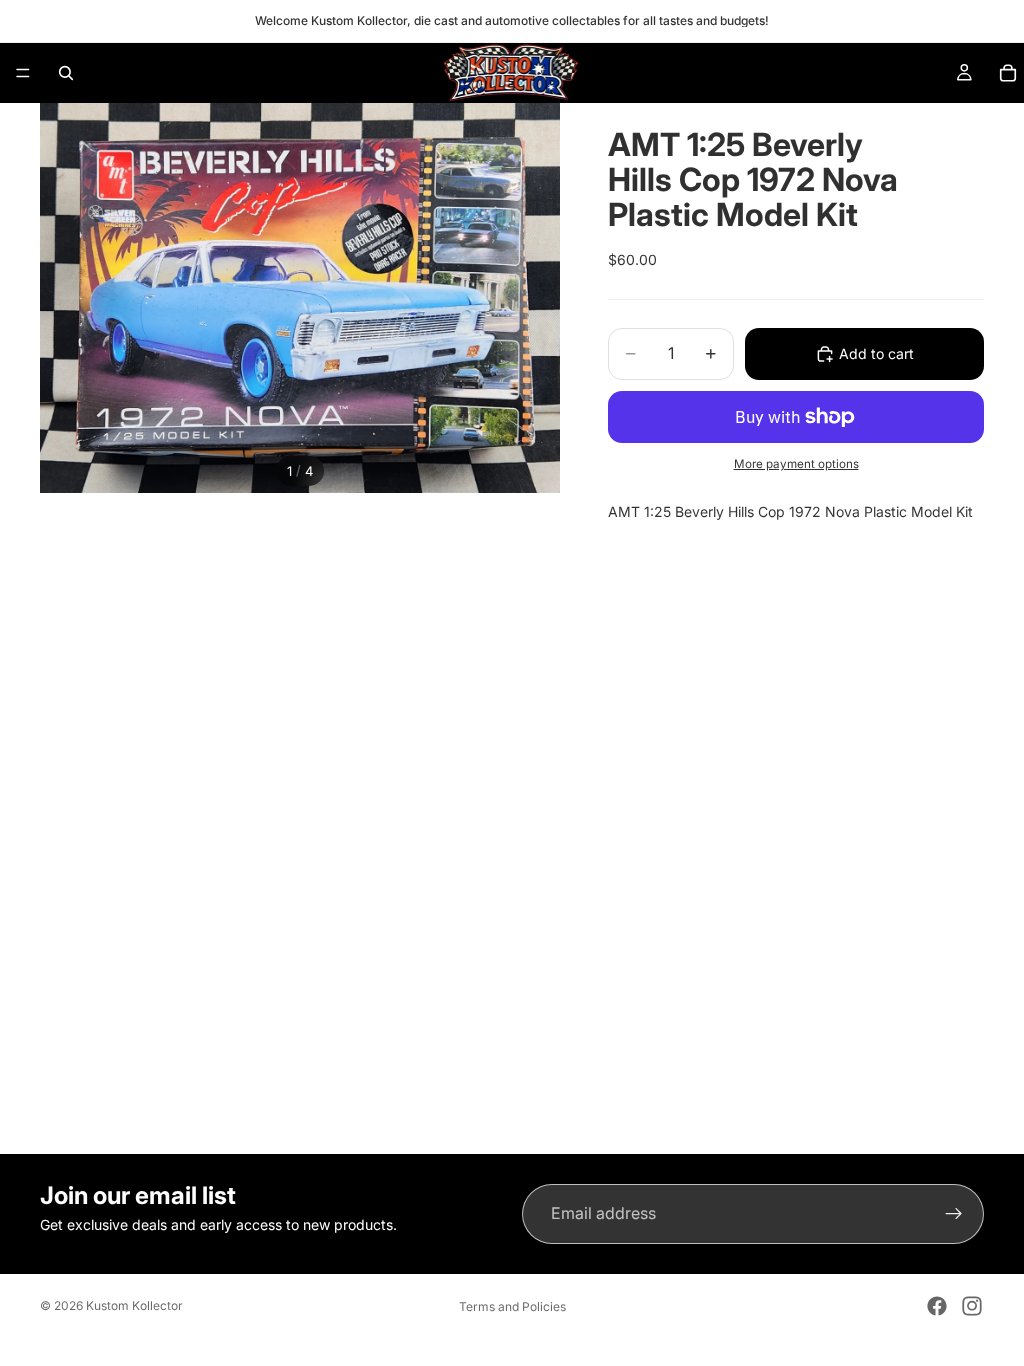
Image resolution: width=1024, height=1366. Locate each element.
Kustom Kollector (134, 1305)
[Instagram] (972, 1306)
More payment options (796, 464)
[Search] (66, 73)
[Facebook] (937, 1306)
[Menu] (23, 73)
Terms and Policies (512, 1306)
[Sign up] (954, 1214)
